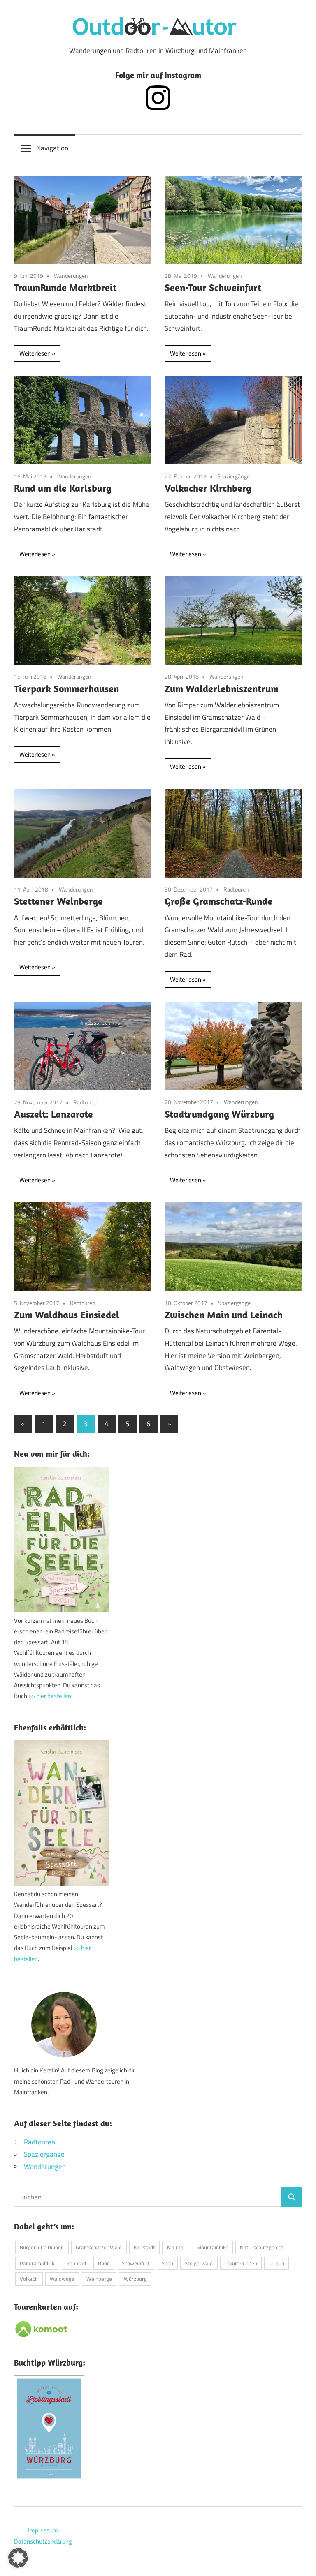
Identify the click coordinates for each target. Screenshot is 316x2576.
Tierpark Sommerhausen (66, 688)
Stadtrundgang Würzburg (219, 1114)
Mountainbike (213, 2247)
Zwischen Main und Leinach (224, 1315)
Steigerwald (199, 2263)
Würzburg (135, 2279)
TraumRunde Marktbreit (65, 287)
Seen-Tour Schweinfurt (213, 287)
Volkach (29, 2279)
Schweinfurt (136, 2263)
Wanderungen (71, 276)
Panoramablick (37, 2263)
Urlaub (277, 2263)
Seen (167, 2263)
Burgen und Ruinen (42, 2247)
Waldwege (62, 2279)
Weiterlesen (35, 353)
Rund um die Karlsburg (63, 488)
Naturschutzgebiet (262, 2247)
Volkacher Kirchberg (208, 488)
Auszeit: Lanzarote (53, 1114)
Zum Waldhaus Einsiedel (67, 1315)
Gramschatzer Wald (99, 2247)
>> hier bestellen (50, 1696)
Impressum (43, 2530)
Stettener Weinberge (58, 901)
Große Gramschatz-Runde (218, 901)
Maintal (176, 2247)
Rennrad (76, 2263)
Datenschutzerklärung (43, 2541)
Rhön (104, 2263)
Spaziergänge (234, 476)
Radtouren (236, 889)
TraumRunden (241, 2263)
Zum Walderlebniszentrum (222, 688)
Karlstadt (144, 2247)
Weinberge (99, 2279)
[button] (18, 2558)
